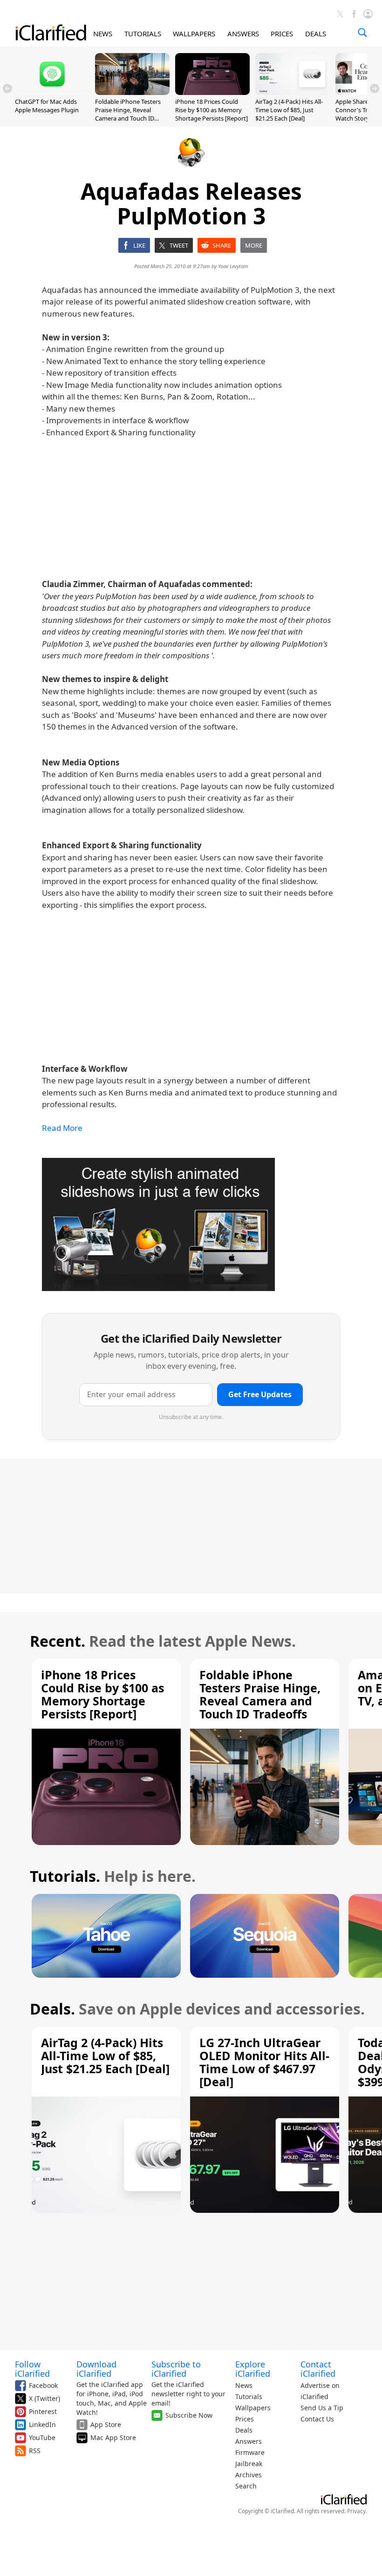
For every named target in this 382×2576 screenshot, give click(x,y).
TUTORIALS (143, 34)
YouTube (42, 2437)
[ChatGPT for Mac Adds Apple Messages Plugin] (52, 92)
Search (246, 2486)
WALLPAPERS (194, 34)
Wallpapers (253, 2408)
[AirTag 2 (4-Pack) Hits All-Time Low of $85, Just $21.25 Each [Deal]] (293, 92)
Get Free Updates (260, 1394)
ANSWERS (243, 34)
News (244, 2385)
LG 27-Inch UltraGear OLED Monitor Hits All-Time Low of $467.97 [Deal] (264, 2062)
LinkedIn (42, 2424)
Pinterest (43, 2411)
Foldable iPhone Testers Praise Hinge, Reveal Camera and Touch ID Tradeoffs (128, 114)
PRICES (282, 34)
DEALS (316, 34)
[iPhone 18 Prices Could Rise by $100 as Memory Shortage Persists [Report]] (212, 92)
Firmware (250, 2452)
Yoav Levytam (233, 266)
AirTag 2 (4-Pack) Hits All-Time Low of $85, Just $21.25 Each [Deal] (289, 110)
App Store (106, 2424)
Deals (244, 2430)
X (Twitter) (44, 2398)
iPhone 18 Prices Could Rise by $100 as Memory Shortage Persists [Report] (211, 110)
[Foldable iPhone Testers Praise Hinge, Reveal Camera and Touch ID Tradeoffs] (132, 92)
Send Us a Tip (322, 2408)
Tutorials (249, 2397)
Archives (249, 2475)
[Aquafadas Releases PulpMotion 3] (158, 1225)
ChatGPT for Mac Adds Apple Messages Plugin (47, 106)
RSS (35, 2451)
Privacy (356, 2511)
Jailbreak (249, 2464)
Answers (249, 2441)
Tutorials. (65, 1876)
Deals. (52, 2009)
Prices (245, 2419)
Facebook (43, 2385)
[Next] (375, 88)
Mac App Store (113, 2437)
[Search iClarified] (362, 33)
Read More (62, 1128)
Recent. (58, 1641)
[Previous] (7, 88)
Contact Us (317, 2419)
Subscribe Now (189, 2415)
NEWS (103, 34)
